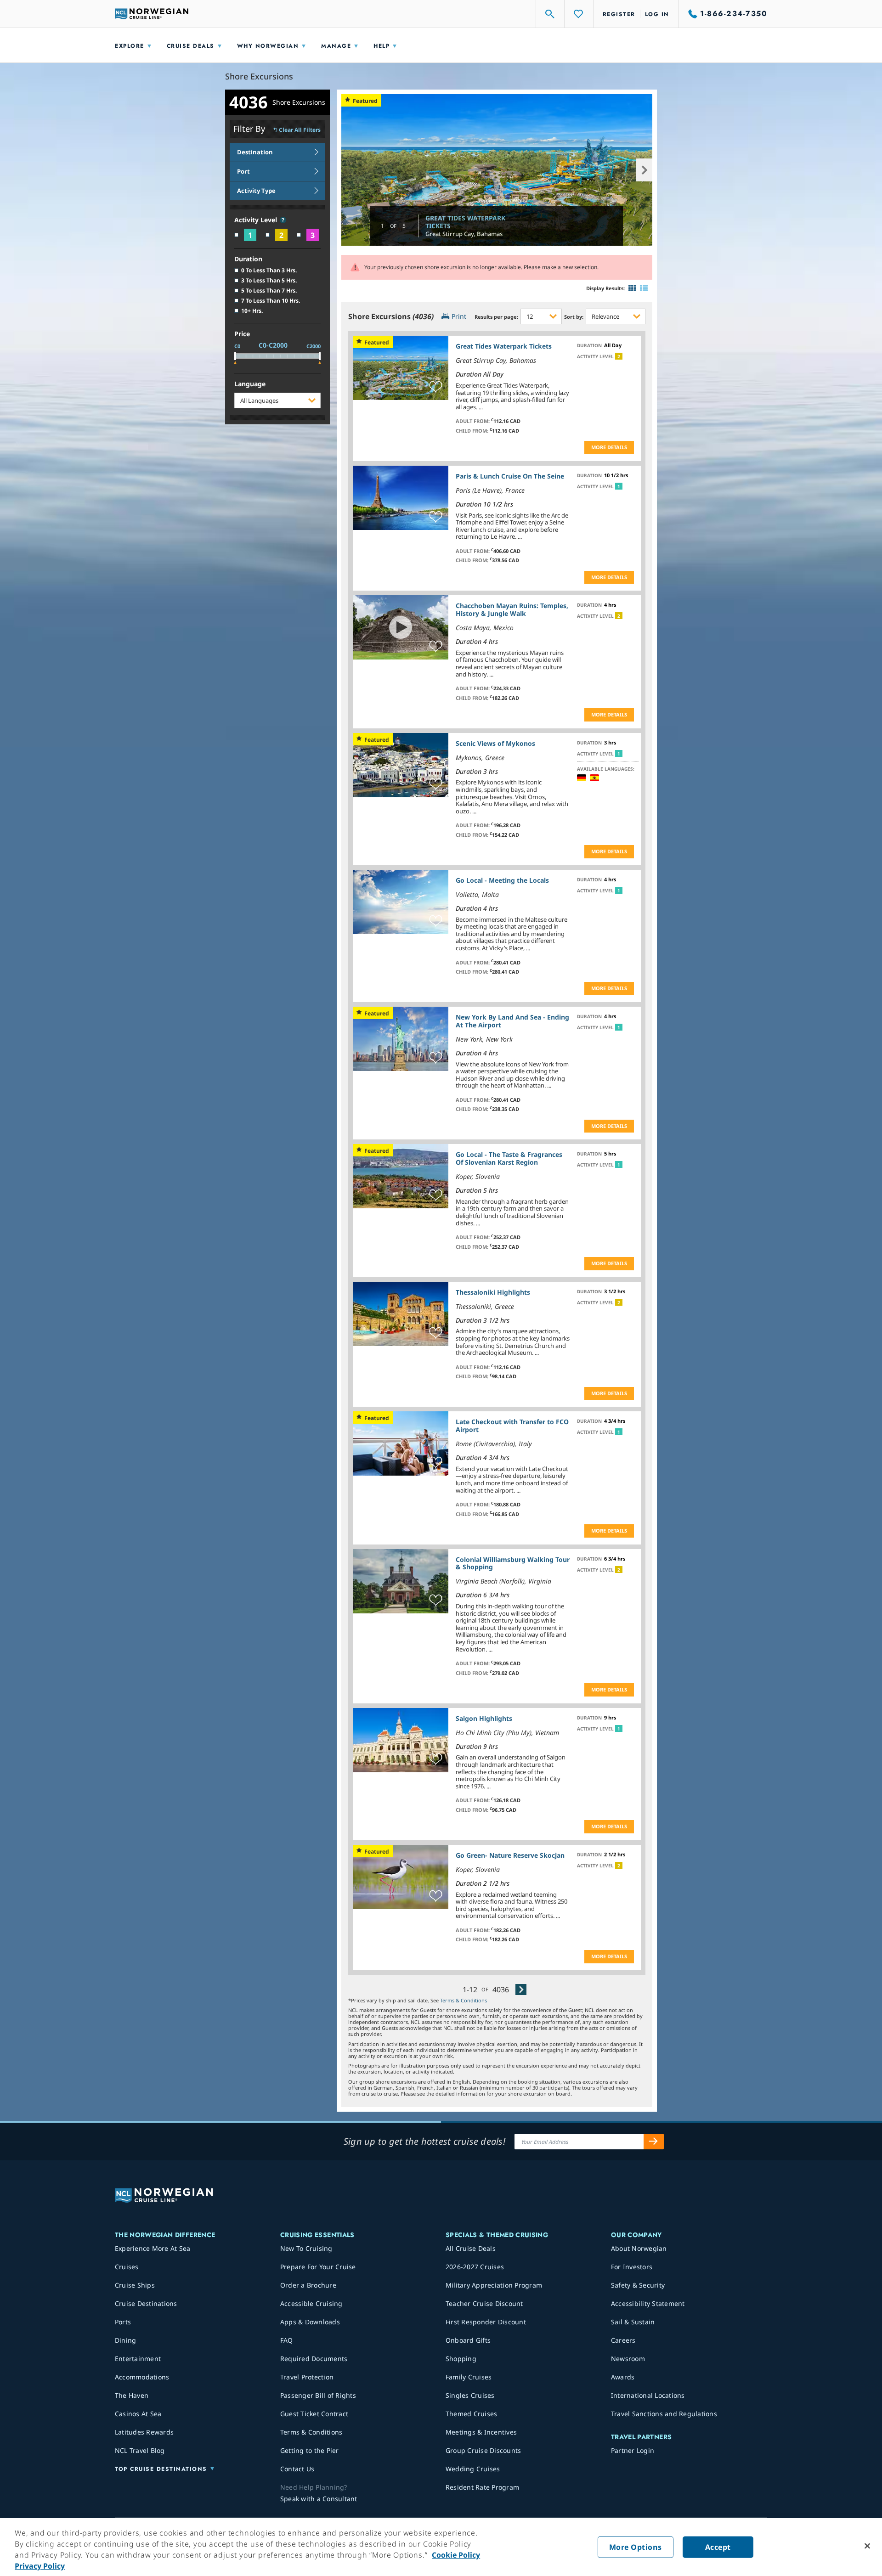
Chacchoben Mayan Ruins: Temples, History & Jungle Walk (512, 609)
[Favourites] (579, 14)
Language (250, 384)
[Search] (550, 14)
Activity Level (257, 220)
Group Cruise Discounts (483, 2450)
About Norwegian (639, 2248)
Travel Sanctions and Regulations (664, 2414)
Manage (336, 46)
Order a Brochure (308, 2285)
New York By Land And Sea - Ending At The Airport (512, 1021)
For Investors (632, 2267)
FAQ (287, 2340)
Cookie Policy (456, 2555)
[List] (644, 288)
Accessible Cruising (311, 2303)
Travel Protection (307, 2377)
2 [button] (619, 356)
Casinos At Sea (138, 2414)
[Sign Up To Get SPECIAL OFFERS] (654, 2142)
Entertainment (138, 2359)
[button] (283, 220)
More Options (636, 2547)
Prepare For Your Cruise (318, 2267)
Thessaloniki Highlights (493, 1292)
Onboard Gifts (468, 2340)
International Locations (648, 2395)
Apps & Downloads (310, 2322)
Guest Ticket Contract (314, 2414)
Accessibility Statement (648, 2303)
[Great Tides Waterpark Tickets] (497, 170)
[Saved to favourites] (436, 387)
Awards (623, 2377)
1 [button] (619, 486)
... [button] (481, 407)
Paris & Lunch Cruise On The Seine (510, 476)
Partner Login (633, 2450)
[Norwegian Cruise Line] (152, 14)
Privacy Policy (40, 2566)
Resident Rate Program (482, 2487)
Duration (248, 259)
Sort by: (574, 317)
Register (619, 14)
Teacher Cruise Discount (484, 2303)
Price (242, 334)
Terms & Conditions (464, 2000)
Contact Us (297, 2469)
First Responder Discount (486, 2322)
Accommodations (142, 2377)
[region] (441, 2547)
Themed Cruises (472, 2414)
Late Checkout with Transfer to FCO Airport (512, 1426)
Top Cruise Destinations (161, 2469)
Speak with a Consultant (319, 2499)
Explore (130, 46)
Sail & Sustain (633, 2322)
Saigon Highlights (484, 1718)
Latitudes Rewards (144, 2432)
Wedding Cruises (473, 2469)
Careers (623, 2340)
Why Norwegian (268, 46)
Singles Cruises (470, 2395)
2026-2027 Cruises (475, 2267)
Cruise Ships (135, 2285)
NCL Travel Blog (140, 2450)
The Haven (132, 2395)
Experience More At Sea (153, 2248)
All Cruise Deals (471, 2248)
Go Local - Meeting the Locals (502, 880)
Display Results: (605, 288)
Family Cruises (469, 2377)
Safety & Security (638, 2285)
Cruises (127, 2267)
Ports (123, 2322)
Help (382, 46)
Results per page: (496, 317)
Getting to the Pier (310, 2450)
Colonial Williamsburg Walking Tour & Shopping (513, 1563)
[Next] (521, 1989)
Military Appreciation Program (494, 2285)
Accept (718, 2547)
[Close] (867, 2546)
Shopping (461, 2359)
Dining (126, 2340)
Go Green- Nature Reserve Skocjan (510, 1855)
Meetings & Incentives (481, 2432)
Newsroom (628, 2359)
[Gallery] (632, 288)
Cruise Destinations (146, 2303)
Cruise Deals (191, 46)
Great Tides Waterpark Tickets (465, 222)
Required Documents (314, 2359)
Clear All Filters (300, 130)
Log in (657, 14)
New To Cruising (306, 2248)
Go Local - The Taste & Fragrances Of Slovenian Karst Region (509, 1158)
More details (609, 447)
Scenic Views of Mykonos (495, 743)
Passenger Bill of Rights (318, 2395)
